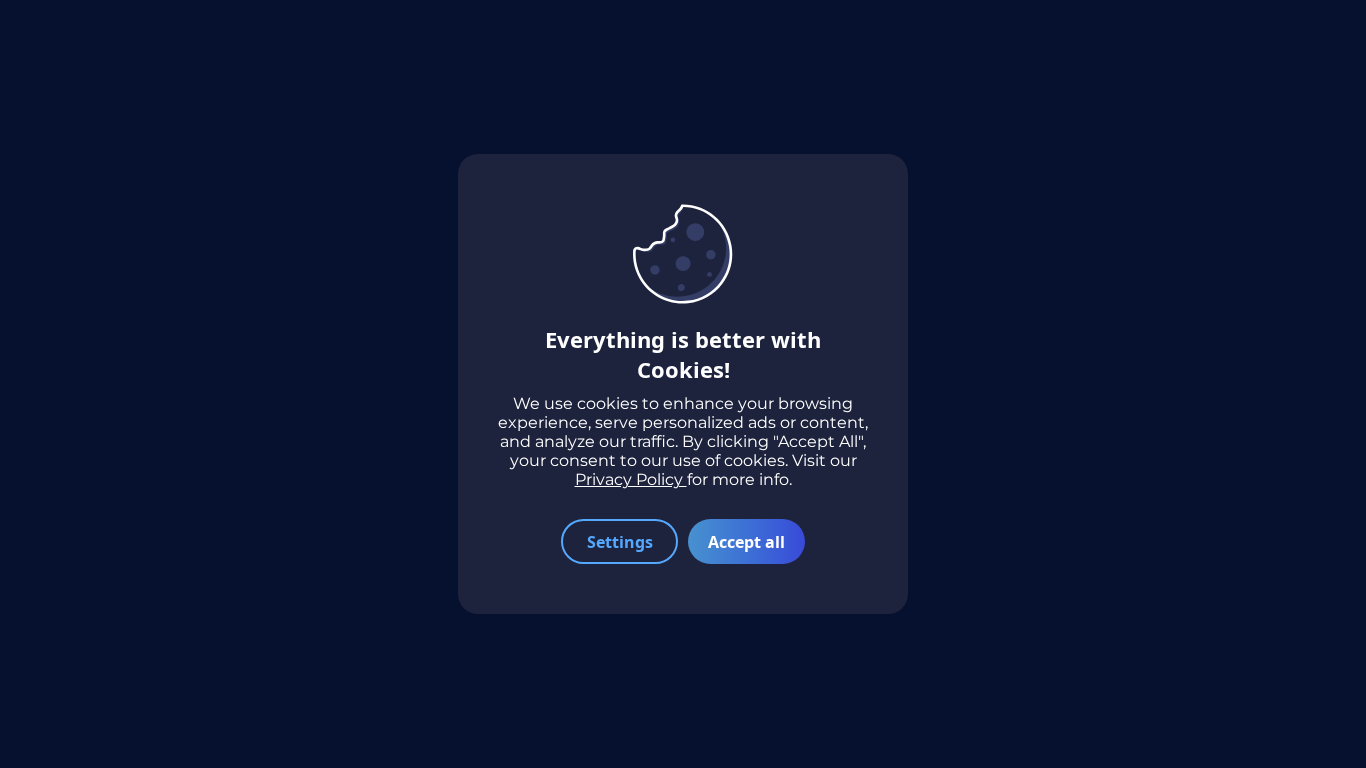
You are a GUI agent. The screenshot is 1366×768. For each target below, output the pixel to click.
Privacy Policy (631, 479)
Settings (620, 542)
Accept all (746, 542)
